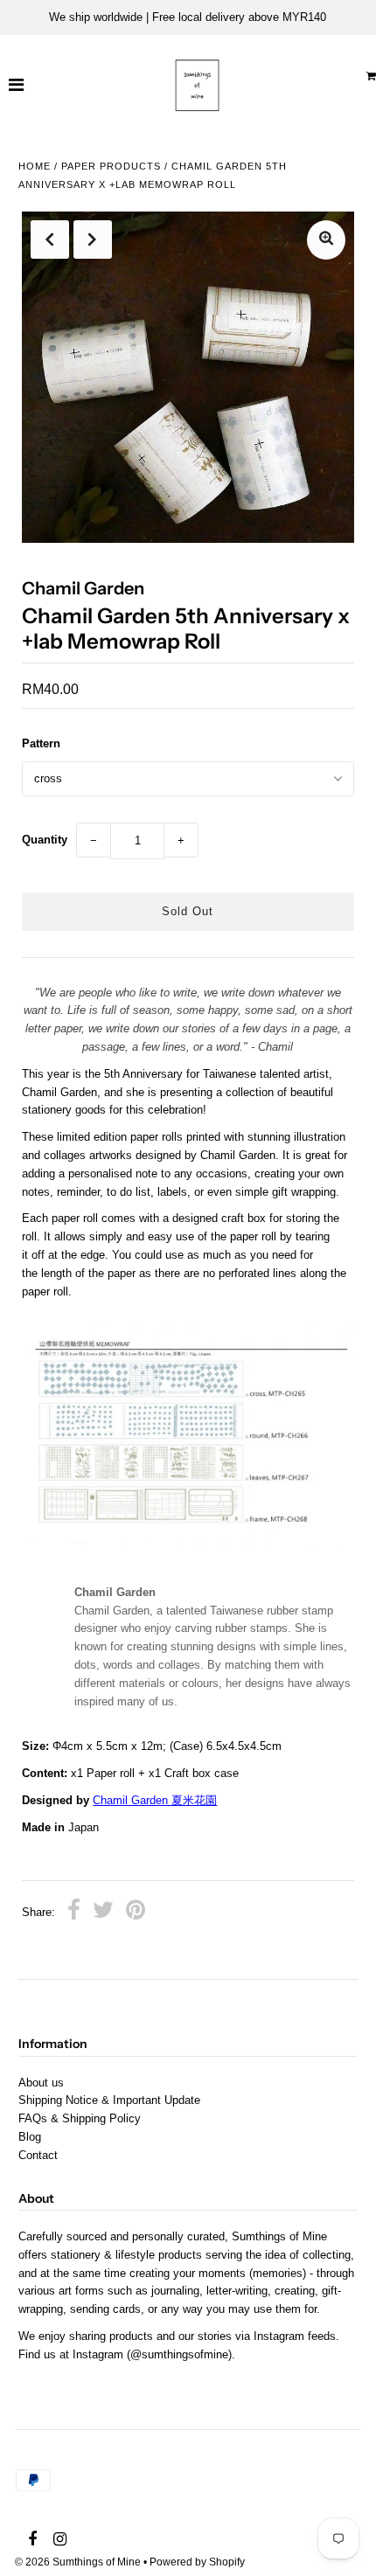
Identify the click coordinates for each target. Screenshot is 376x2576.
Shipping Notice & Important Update (109, 2100)
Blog (30, 2137)
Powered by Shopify (197, 2562)
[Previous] (50, 240)
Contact (38, 2155)
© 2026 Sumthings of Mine (78, 2562)
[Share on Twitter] (103, 1913)
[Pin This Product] (136, 1913)
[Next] (93, 240)
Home (35, 166)
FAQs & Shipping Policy (80, 2118)
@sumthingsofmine (179, 2354)
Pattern (41, 743)
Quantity (45, 840)
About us (41, 2083)
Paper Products (111, 166)
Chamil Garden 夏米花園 (155, 1800)
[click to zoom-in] (326, 240)
